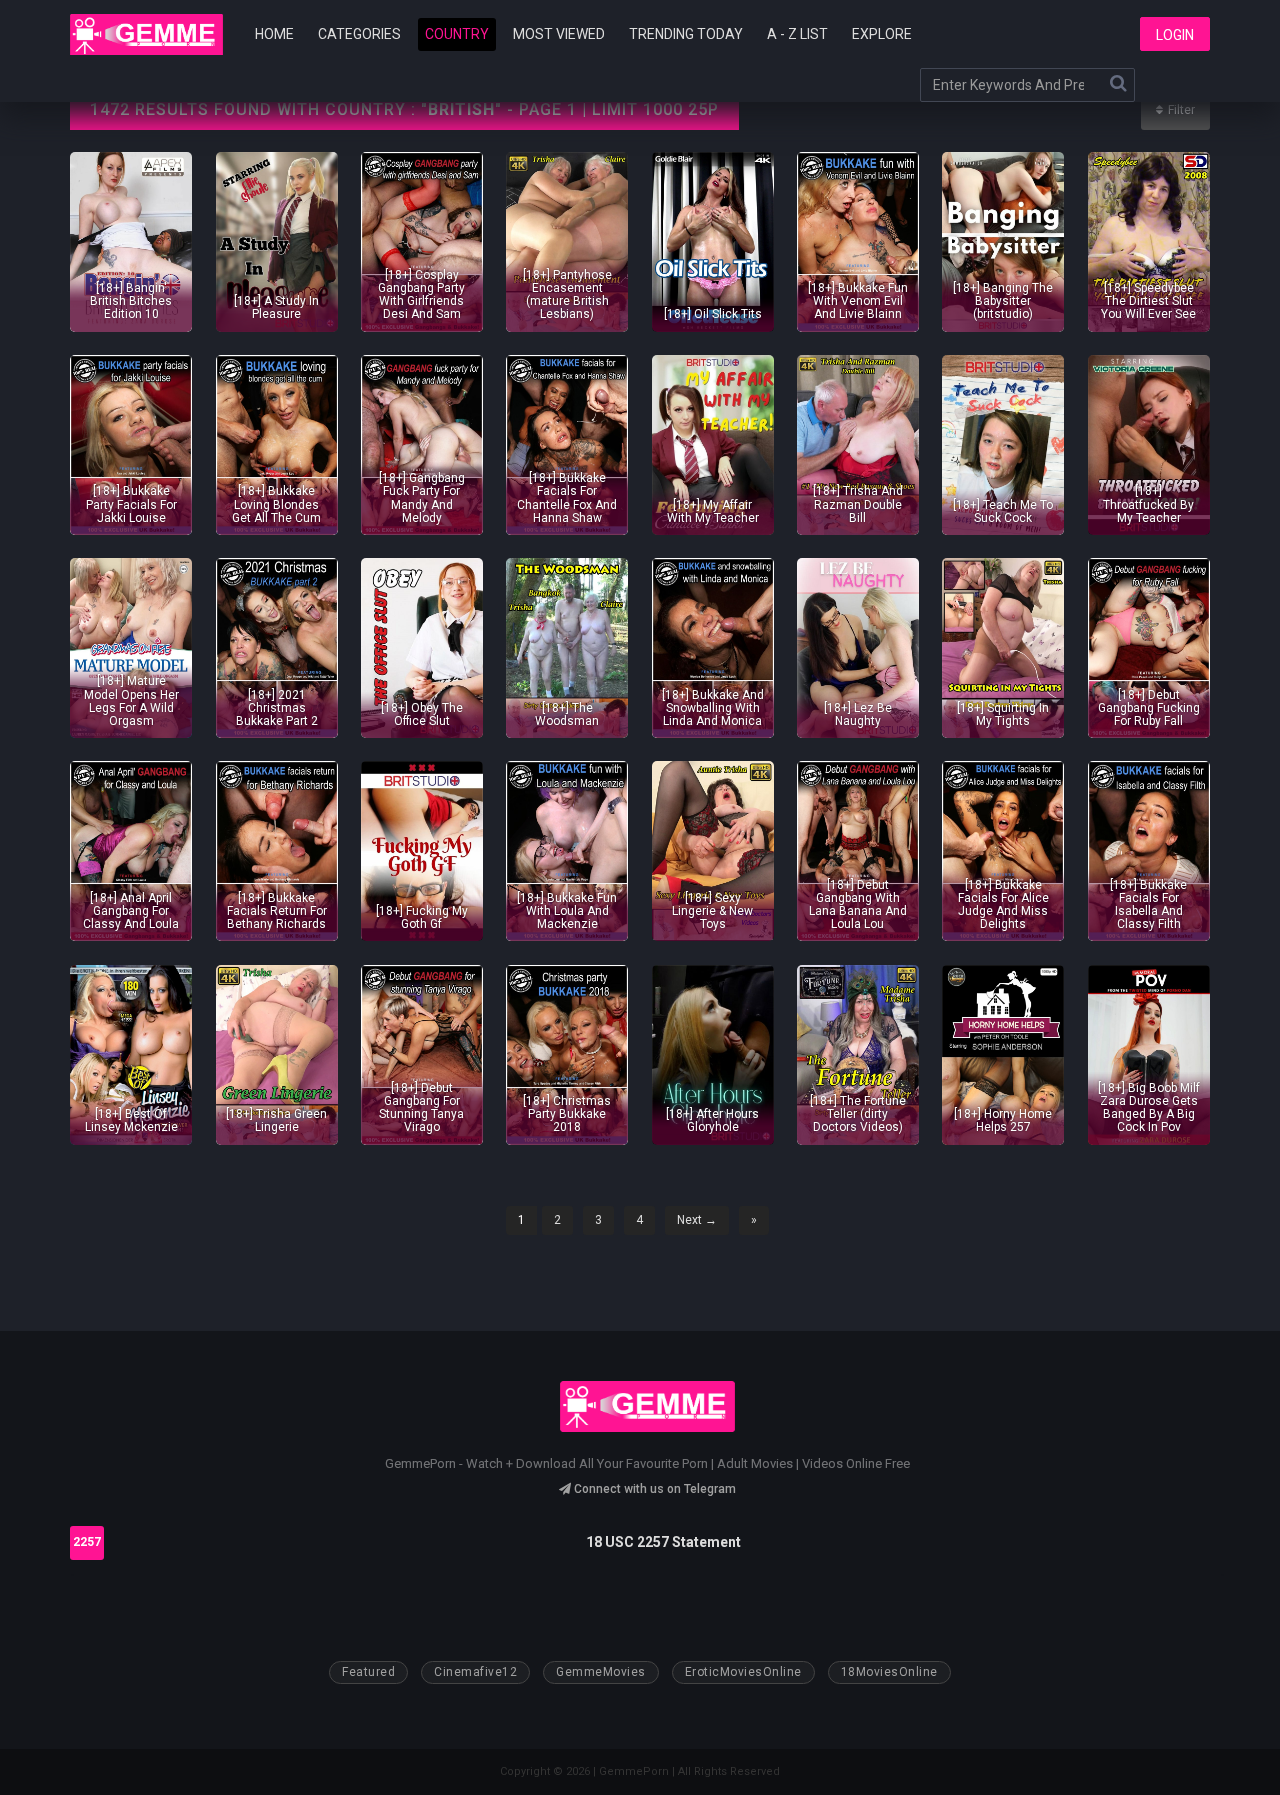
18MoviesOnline (889, 1672)
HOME (274, 34)
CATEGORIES (359, 34)
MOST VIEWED (559, 34)
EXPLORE (882, 34)
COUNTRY (457, 34)
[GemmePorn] (146, 34)
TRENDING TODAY (686, 34)
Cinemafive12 (475, 1672)
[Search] (1118, 85)
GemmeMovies (601, 1672)
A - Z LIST (797, 34)
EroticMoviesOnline (743, 1672)
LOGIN (1175, 35)
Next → (697, 1220)
